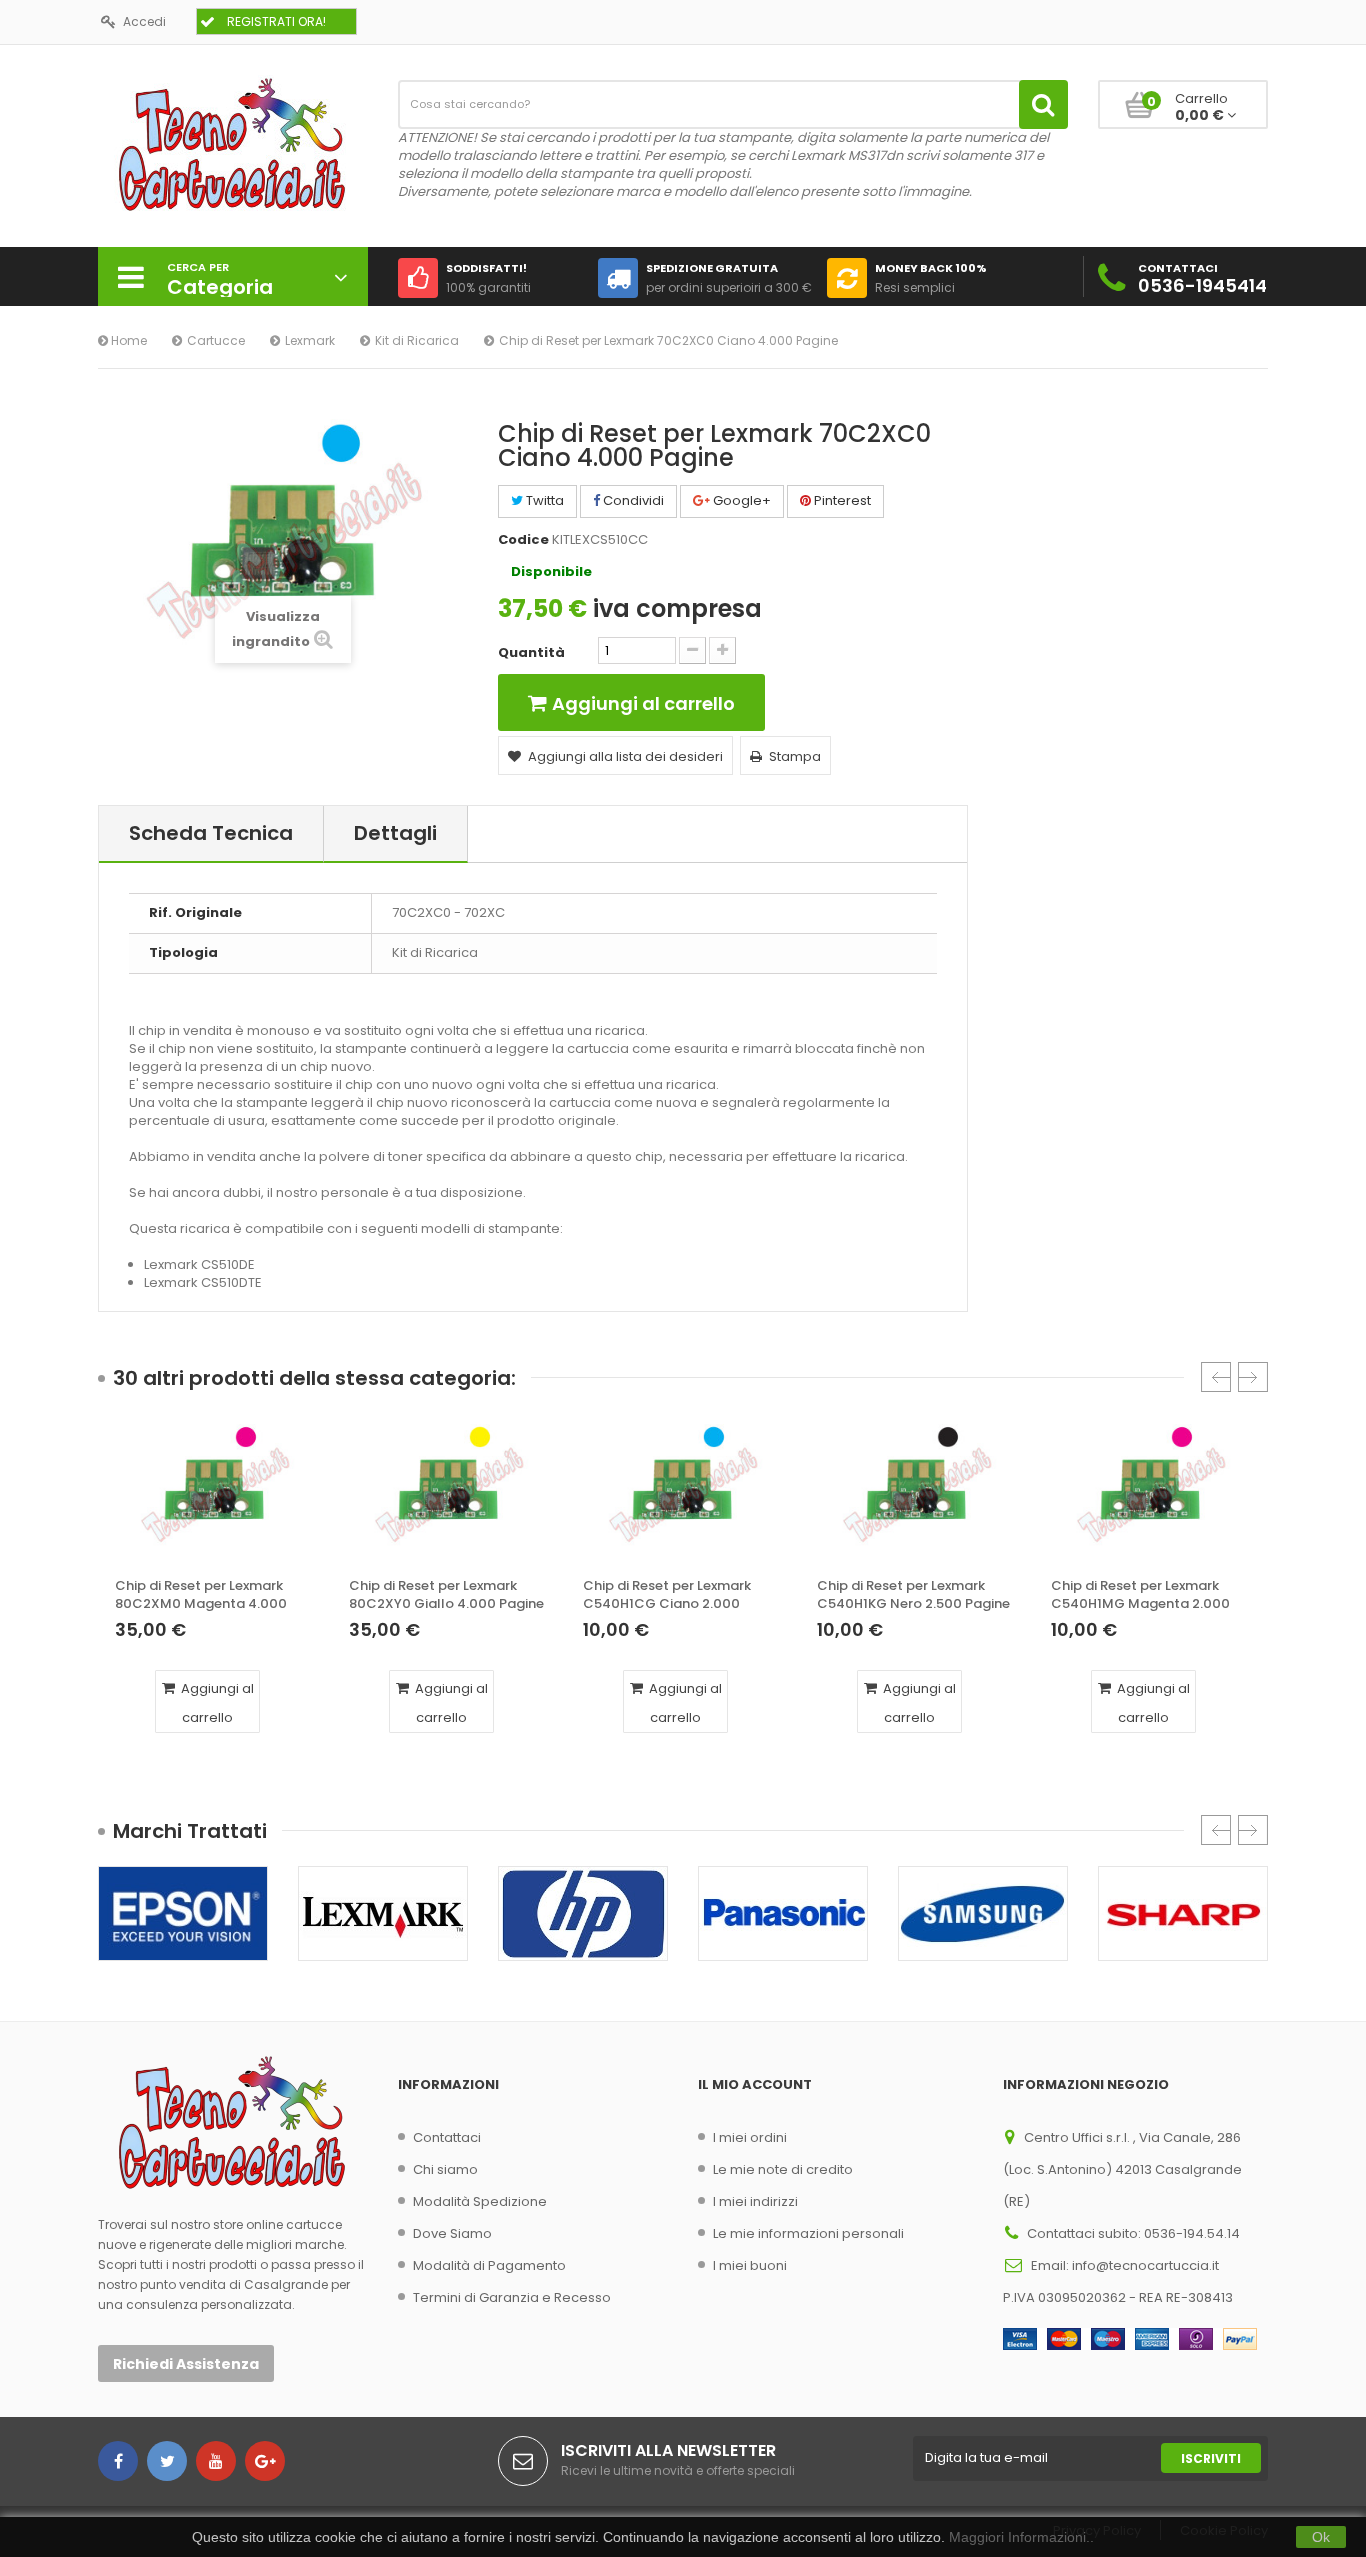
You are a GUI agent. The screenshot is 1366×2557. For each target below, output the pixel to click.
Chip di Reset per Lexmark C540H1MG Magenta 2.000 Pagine (1140, 1595)
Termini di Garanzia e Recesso (512, 2297)
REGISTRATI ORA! (276, 21)
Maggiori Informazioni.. (1021, 2537)
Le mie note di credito (783, 2169)
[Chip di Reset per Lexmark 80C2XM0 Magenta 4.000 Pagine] (215, 1495)
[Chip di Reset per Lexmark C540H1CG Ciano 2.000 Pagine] (683, 1495)
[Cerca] (1043, 104)
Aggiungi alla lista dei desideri (625, 756)
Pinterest (841, 500)
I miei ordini (750, 2137)
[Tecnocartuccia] (233, 143)
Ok (1321, 2537)
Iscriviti (1211, 2458)
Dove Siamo (452, 2233)
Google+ (740, 500)
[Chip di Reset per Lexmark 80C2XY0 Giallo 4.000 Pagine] (449, 1495)
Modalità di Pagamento (489, 2265)
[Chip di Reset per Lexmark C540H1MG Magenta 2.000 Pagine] (1151, 1495)
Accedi (144, 21)
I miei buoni (750, 2265)
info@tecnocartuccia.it (1145, 2265)
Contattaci (447, 2137)
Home (127, 340)
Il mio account (755, 2084)
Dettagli (395, 833)
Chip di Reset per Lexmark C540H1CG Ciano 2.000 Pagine (667, 1595)
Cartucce (216, 340)
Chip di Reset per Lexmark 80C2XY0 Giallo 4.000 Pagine (446, 1595)
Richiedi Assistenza (186, 2364)
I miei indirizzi (755, 2201)
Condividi (632, 500)
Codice (523, 540)
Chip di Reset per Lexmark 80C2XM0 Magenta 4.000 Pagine (201, 1595)
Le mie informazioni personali (808, 2233)
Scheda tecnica (211, 833)
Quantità (531, 653)
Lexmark (310, 340)
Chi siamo (445, 2169)
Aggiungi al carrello (216, 1703)
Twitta (543, 500)
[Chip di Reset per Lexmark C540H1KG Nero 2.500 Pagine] (917, 1495)
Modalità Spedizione (480, 2201)
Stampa (795, 756)
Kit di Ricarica (417, 340)
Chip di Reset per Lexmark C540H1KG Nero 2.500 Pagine (913, 1595)
